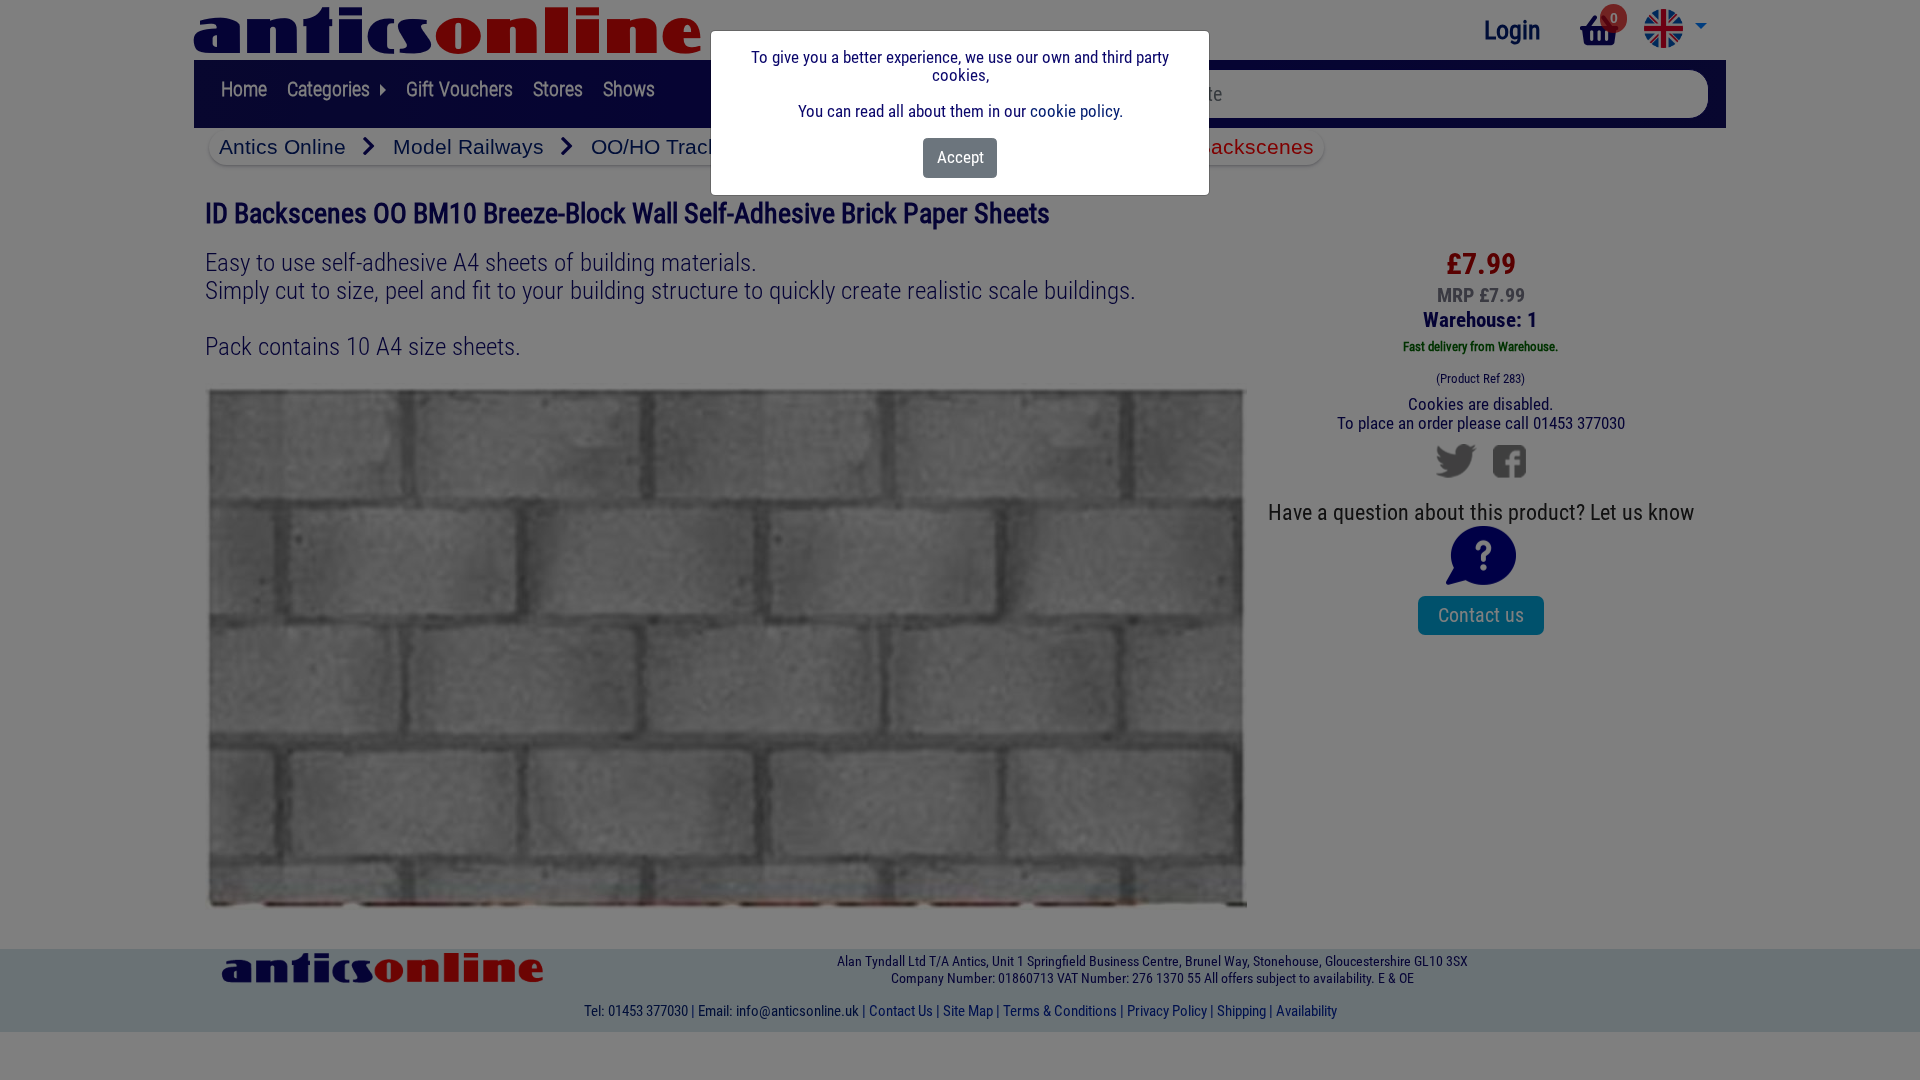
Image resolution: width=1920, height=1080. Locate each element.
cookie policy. (1076, 111)
